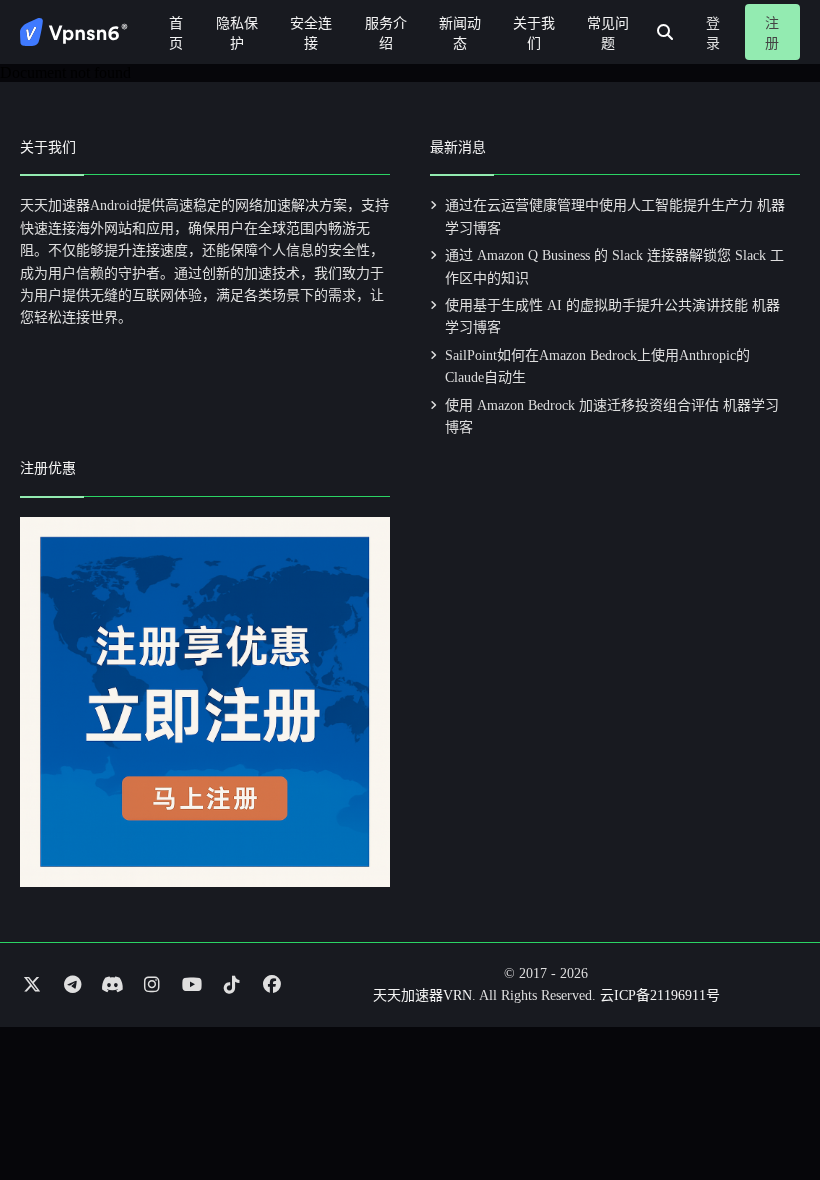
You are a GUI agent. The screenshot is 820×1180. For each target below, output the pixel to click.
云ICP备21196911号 (660, 995)
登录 (713, 33)
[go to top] (766, 1108)
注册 (772, 33)
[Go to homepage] (74, 32)
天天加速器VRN (422, 995)
